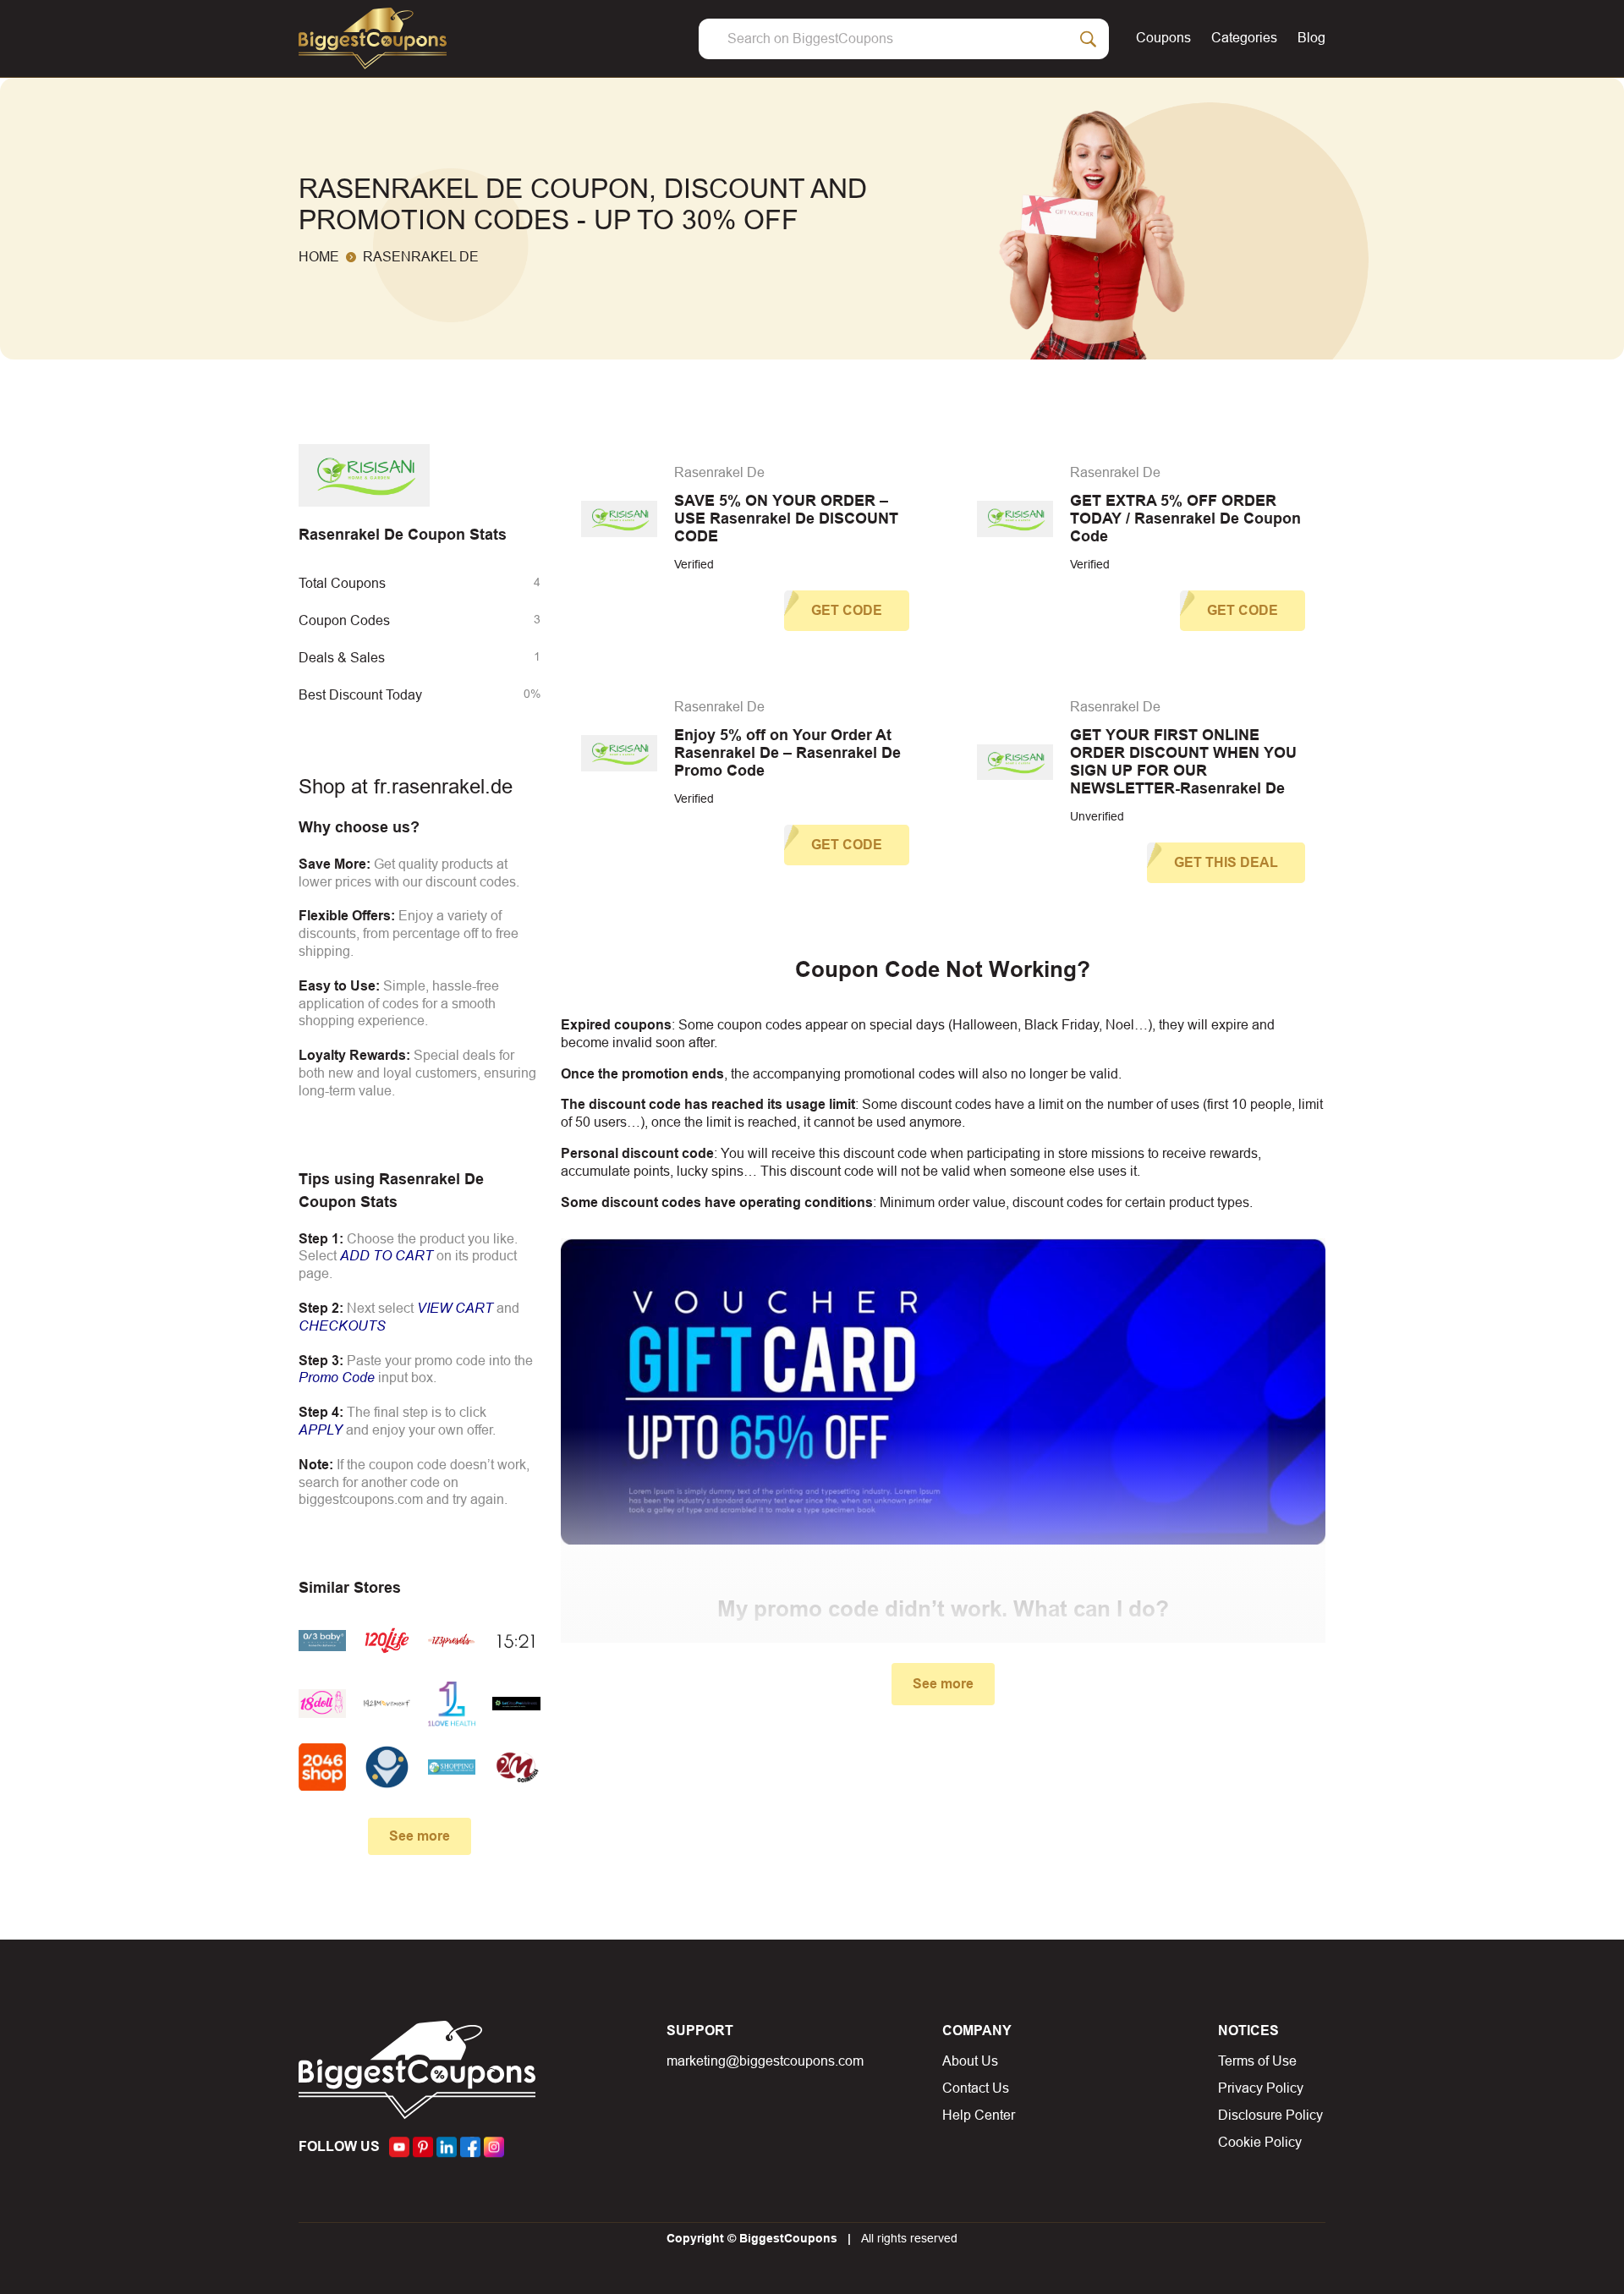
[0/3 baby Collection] (322, 1640)
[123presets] (452, 1640)
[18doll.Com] (322, 1704)
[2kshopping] (452, 1767)
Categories (1244, 38)
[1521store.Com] (516, 1640)
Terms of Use (1257, 2061)
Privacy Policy (1261, 2088)
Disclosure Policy (1270, 2115)
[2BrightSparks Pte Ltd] (387, 1767)
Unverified (1097, 816)
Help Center (979, 2115)
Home (319, 257)
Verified (694, 564)
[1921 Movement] (387, 1704)
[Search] (1089, 39)
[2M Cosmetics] (516, 1767)
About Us (970, 2061)
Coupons (1163, 38)
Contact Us (976, 2088)
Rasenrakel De (719, 472)
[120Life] (387, 1640)
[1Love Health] (452, 1704)
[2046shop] (322, 1767)
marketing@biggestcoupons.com (765, 2061)
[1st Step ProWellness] (516, 1704)
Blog (1311, 38)
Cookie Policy (1260, 2142)
